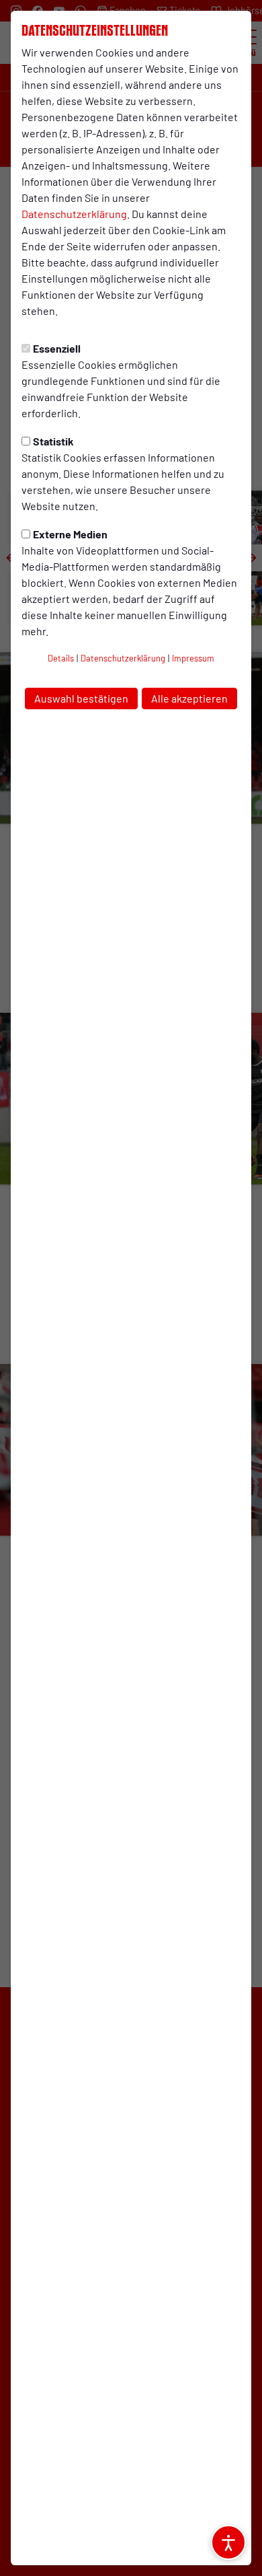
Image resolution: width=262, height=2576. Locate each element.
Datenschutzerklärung (74, 214)
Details (61, 658)
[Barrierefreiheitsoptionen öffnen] (228, 2542)
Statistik (53, 441)
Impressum (193, 658)
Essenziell (57, 348)
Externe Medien (70, 534)
